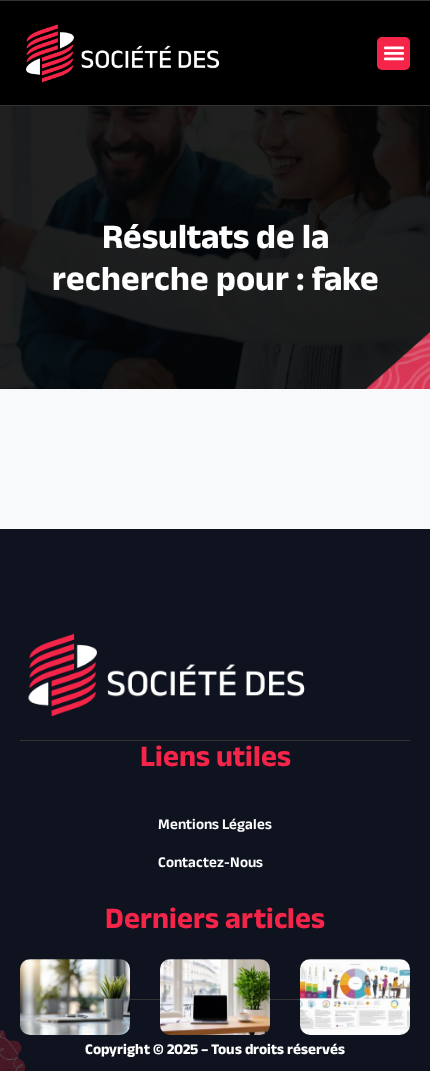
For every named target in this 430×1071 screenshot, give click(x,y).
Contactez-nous (210, 863)
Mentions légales (215, 825)
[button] (393, 53)
